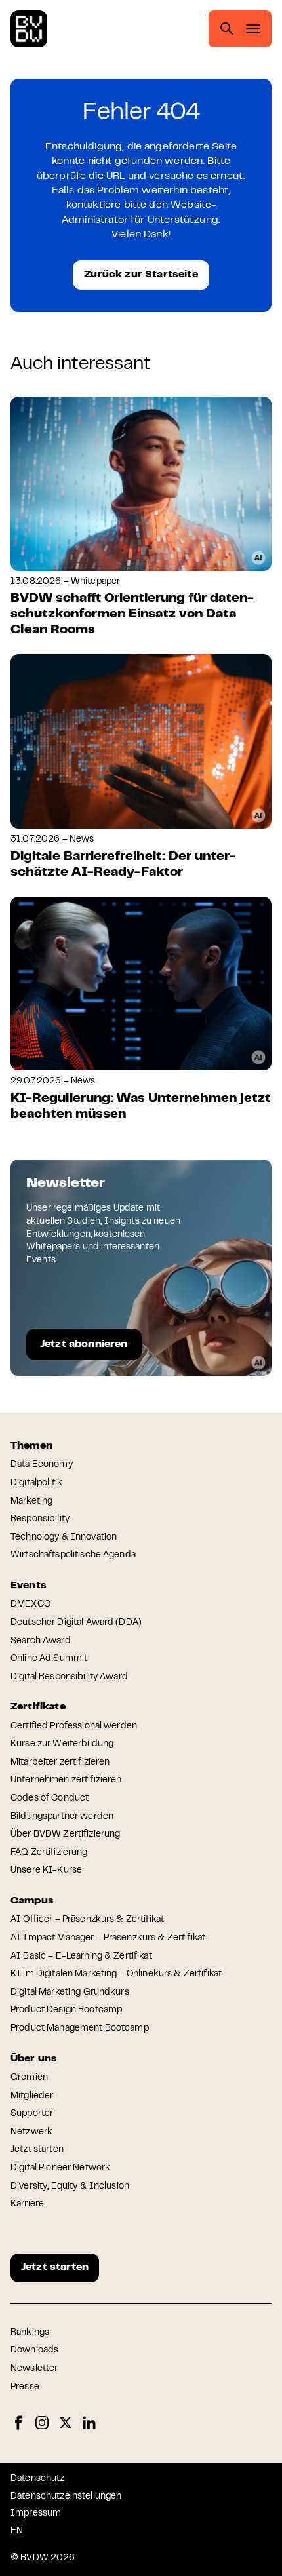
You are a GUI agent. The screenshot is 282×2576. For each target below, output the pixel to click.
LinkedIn (89, 2423)
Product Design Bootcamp (66, 2010)
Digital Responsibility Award (69, 1677)
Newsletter (34, 2369)
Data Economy (42, 1465)
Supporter (32, 2114)
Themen (31, 1446)
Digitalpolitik (36, 1483)
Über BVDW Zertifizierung (65, 1835)
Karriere (27, 2204)
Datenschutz (38, 2479)
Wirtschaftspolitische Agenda (73, 1555)
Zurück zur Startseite (141, 275)
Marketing (31, 1502)
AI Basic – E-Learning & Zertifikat (81, 1957)
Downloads (34, 2351)
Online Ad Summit (49, 1659)
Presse (25, 2387)
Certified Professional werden (74, 1727)
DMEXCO (30, 1605)
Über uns (34, 2059)
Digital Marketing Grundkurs (70, 1993)
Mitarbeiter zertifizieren (60, 1763)
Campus (32, 1901)
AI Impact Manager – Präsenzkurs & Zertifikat (108, 1938)
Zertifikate (38, 1707)
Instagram (42, 2423)
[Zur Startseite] (29, 29)
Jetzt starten (37, 2150)
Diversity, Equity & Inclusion (70, 2187)
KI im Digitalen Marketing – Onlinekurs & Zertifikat (116, 1974)
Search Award (41, 1641)
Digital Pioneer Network (60, 2168)
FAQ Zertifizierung (49, 1853)
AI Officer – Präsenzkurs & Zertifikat (87, 1920)
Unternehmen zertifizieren (66, 1780)
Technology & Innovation (64, 1538)
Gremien (29, 2078)
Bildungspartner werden (62, 1817)
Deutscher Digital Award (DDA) (76, 1623)
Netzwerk (31, 2132)
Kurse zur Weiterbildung (62, 1744)
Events (29, 1586)
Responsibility (40, 1519)
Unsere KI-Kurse (46, 1871)
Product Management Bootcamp (80, 2029)
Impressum (36, 2514)
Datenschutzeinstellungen (66, 2497)
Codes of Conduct (50, 1799)
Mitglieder (32, 2096)
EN (17, 2531)
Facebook (18, 2423)
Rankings (30, 2333)
